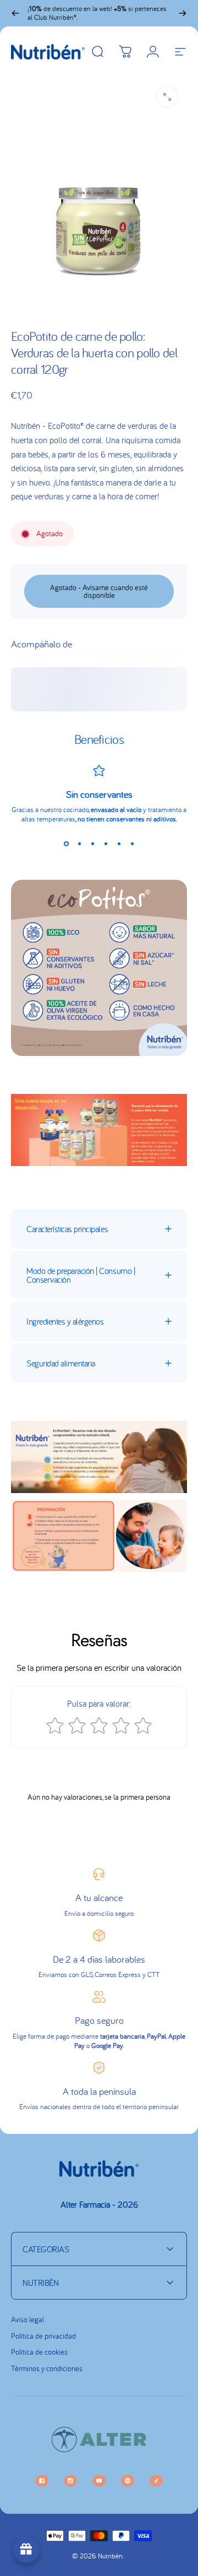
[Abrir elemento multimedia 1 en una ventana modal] (167, 97)
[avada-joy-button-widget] (26, 2550)
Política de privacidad (43, 2336)
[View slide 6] (132, 843)
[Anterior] (15, 13)
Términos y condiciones (47, 2369)
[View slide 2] (79, 843)
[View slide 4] (106, 843)
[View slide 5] (119, 843)
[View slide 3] (92, 843)
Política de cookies (39, 2352)
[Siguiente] (183, 13)
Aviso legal (28, 2320)
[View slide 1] (66, 843)
